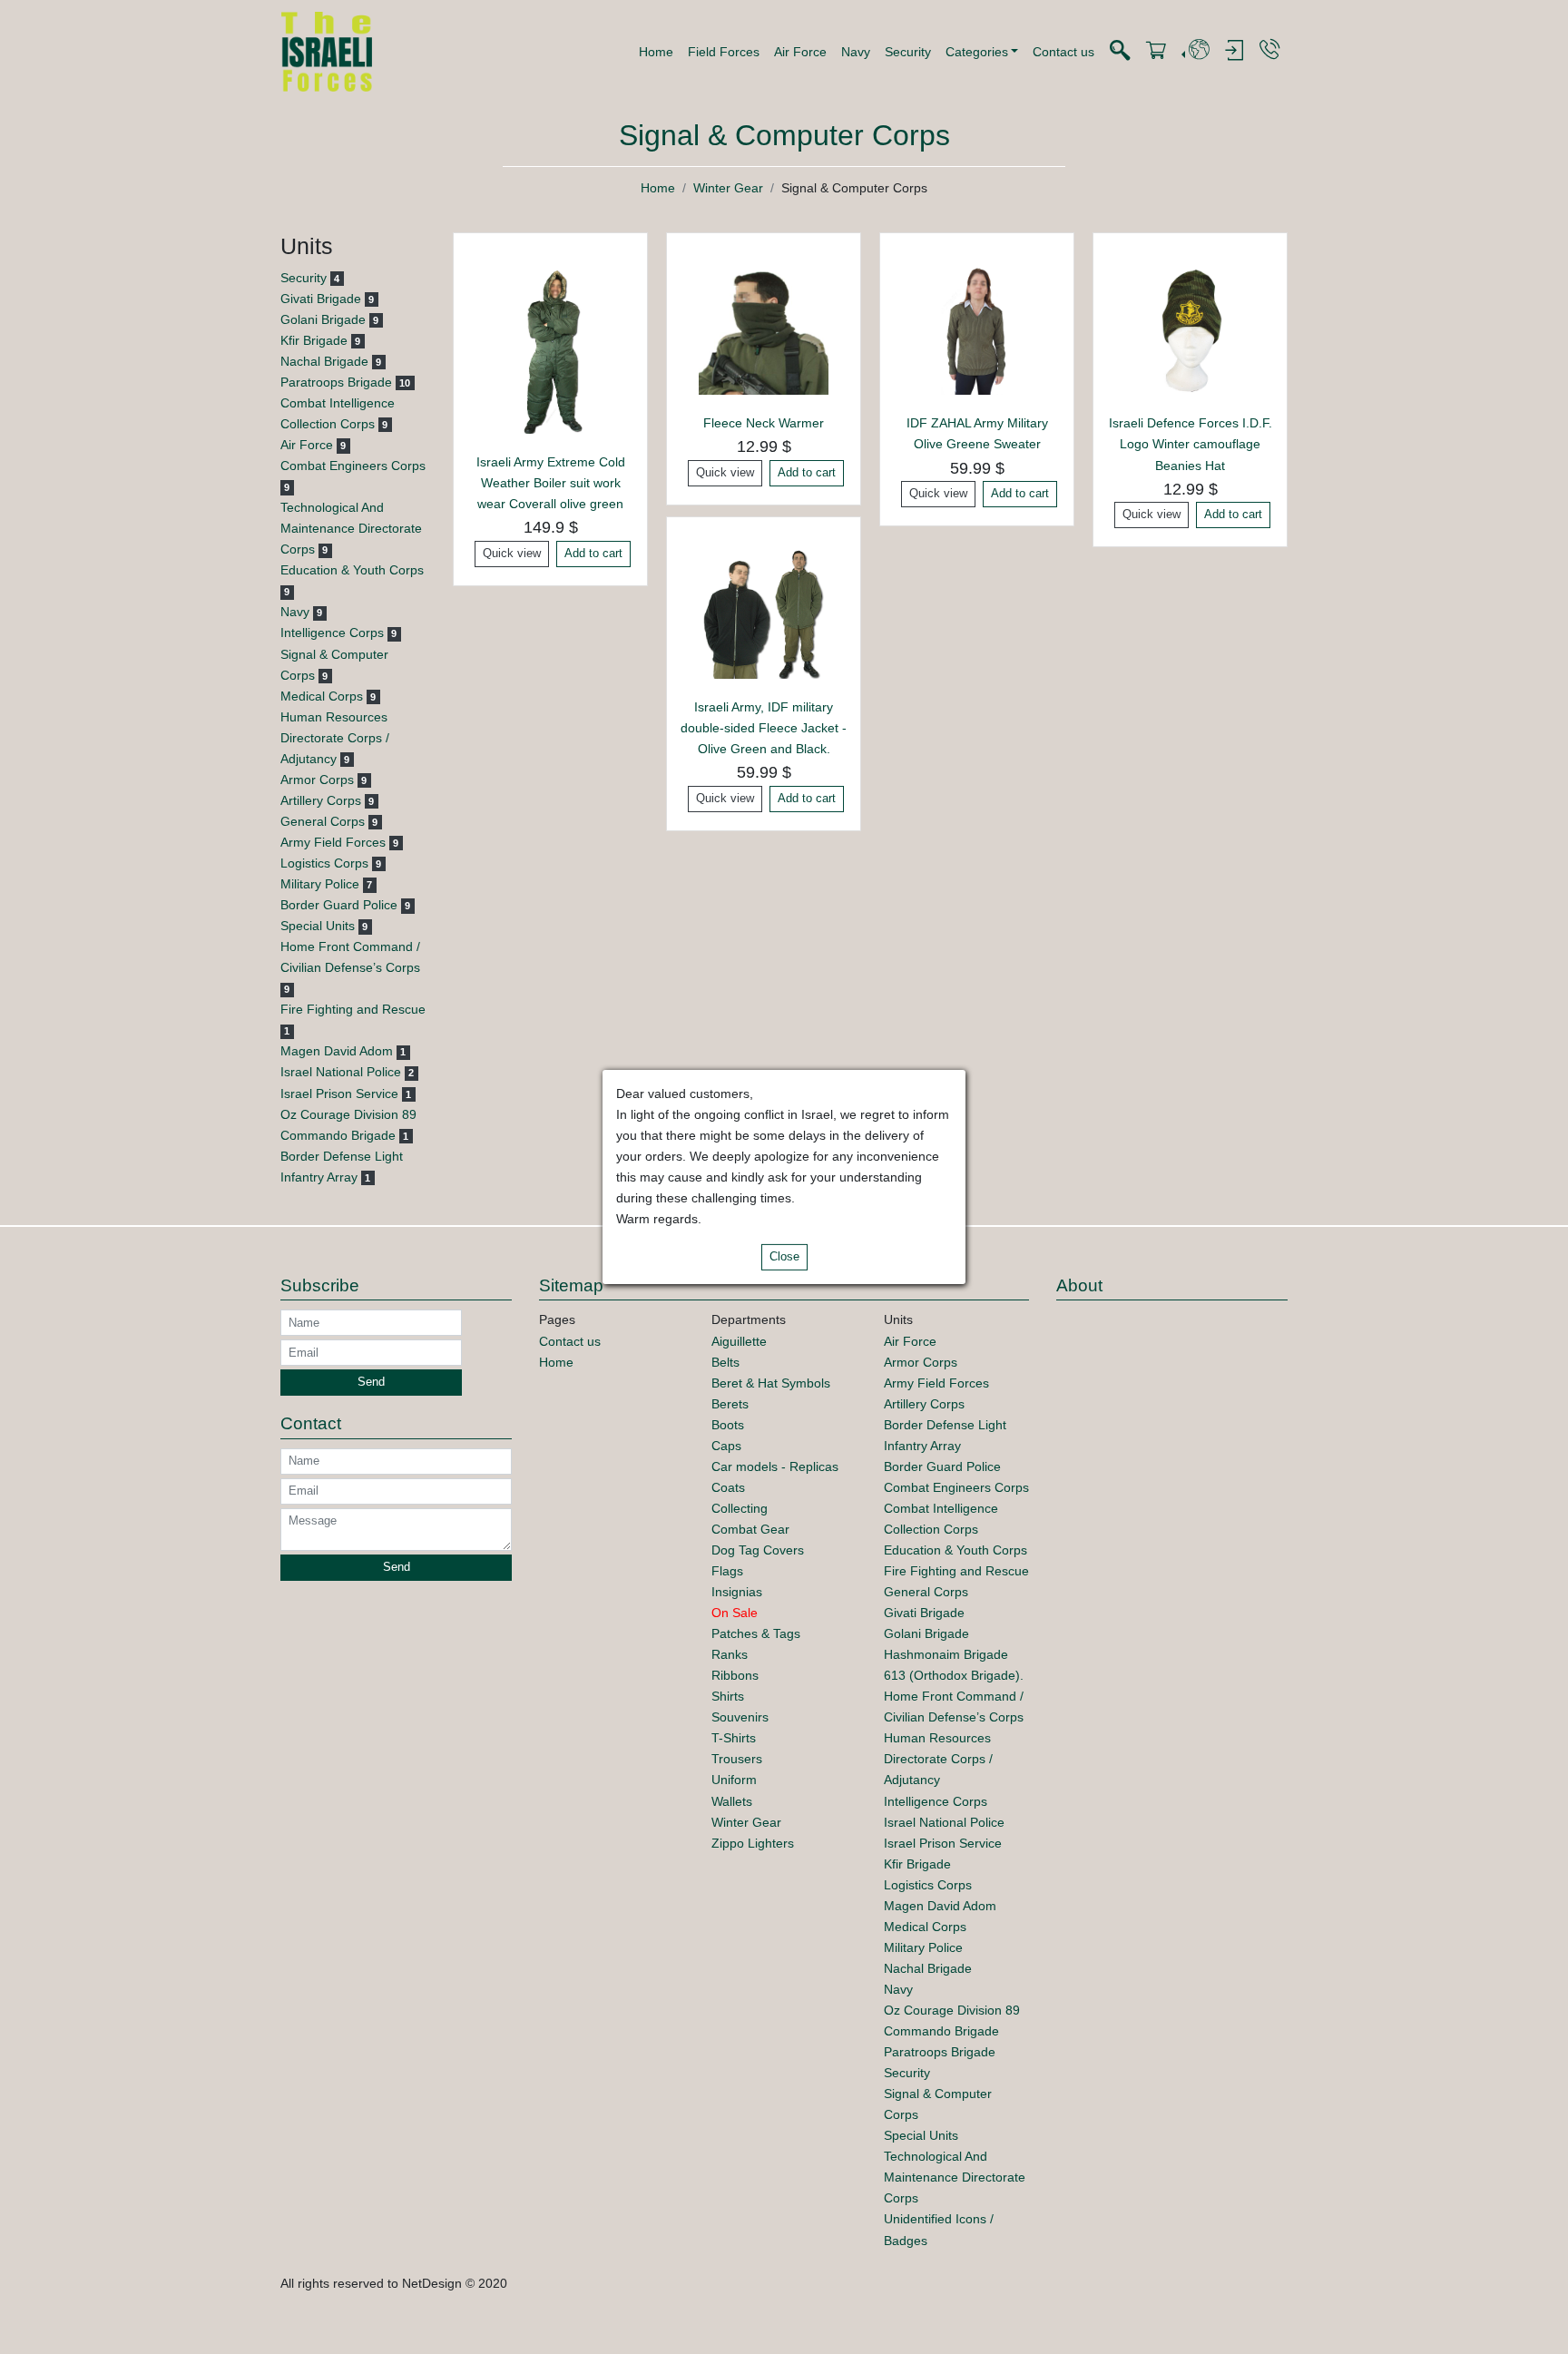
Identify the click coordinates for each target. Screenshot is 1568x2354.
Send (371, 1382)
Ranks (730, 1654)
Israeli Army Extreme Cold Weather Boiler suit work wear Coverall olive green (551, 483)
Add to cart (593, 554)
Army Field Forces (333, 842)
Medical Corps (322, 696)
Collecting (740, 1508)
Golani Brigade (323, 319)
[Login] (1234, 51)
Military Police (320, 884)
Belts (725, 1362)
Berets (730, 1404)
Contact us (1063, 52)
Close (784, 1257)
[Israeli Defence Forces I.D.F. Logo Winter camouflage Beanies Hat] (1190, 329)
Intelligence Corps (332, 633)
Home (656, 52)
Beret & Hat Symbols (771, 1383)
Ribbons (735, 1675)
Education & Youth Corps (352, 570)
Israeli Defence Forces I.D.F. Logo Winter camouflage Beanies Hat (1191, 444)
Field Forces (724, 52)
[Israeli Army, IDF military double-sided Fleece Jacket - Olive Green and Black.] (764, 613)
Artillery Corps (321, 800)
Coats (728, 1487)
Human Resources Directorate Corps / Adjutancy (335, 738)
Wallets (732, 1801)
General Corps (323, 821)
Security (908, 52)
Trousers (737, 1759)
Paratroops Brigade (336, 382)
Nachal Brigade (324, 361)
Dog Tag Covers (758, 1550)
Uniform (734, 1780)
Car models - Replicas (775, 1466)
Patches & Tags (756, 1633)
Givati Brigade (321, 299)
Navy (856, 52)
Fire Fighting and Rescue (353, 1009)
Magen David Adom (337, 1051)
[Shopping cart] (1156, 51)
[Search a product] (1120, 51)
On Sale (735, 1613)
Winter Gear (728, 188)
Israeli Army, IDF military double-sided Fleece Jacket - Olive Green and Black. (764, 728)
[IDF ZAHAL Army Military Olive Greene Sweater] (977, 329)
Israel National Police (341, 1072)
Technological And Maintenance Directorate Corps (351, 528)
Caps (726, 1446)
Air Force (800, 52)
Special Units (318, 926)
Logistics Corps (324, 863)
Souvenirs (740, 1717)
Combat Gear (750, 1529)
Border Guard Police (339, 905)
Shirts (728, 1696)
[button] (982, 52)
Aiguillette (739, 1341)
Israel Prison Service (339, 1094)
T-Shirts (734, 1738)
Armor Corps (317, 780)
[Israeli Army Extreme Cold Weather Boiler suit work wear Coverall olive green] (550, 348)
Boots (728, 1425)
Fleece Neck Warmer (764, 423)
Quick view (512, 554)
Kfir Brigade (314, 340)
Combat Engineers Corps (353, 466)
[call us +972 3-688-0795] (1269, 50)
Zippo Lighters (753, 1843)
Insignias (737, 1592)
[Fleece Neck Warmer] (764, 329)
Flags (727, 1571)
